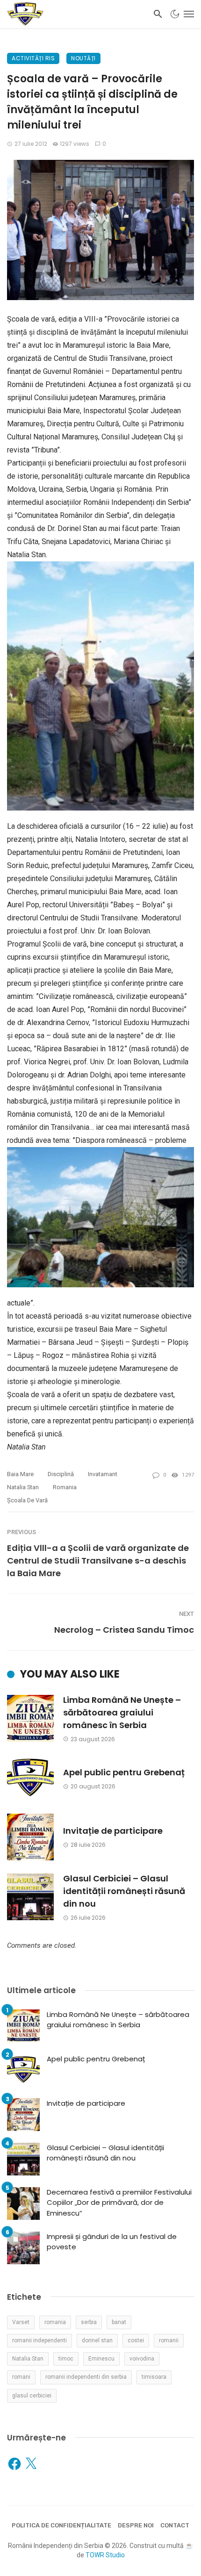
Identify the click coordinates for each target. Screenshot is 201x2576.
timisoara (154, 2377)
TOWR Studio (105, 2555)
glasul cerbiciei (32, 2396)
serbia (89, 2322)
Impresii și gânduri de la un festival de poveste (112, 2242)
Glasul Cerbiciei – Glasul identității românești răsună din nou (124, 1891)
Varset (21, 2322)
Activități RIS (33, 58)
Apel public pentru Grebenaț (124, 1772)
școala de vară (27, 1500)
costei (136, 2340)
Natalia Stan (23, 1487)
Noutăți (83, 58)
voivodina (142, 2359)
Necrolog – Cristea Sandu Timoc (124, 1630)
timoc (66, 2359)
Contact (175, 2525)
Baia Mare (20, 1474)
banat (119, 2322)
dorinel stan (97, 2340)
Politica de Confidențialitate (61, 2525)
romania (65, 1487)
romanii (169, 2340)
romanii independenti (39, 2340)
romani (21, 2377)
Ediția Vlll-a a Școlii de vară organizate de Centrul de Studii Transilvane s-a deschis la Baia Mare (98, 1561)
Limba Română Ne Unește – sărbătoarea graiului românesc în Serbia (122, 1712)
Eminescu (101, 2359)
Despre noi (136, 2525)
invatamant (103, 1474)
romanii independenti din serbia (86, 2377)
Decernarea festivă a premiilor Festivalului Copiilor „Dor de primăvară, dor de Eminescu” (119, 2203)
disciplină (61, 1474)
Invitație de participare (113, 1831)
